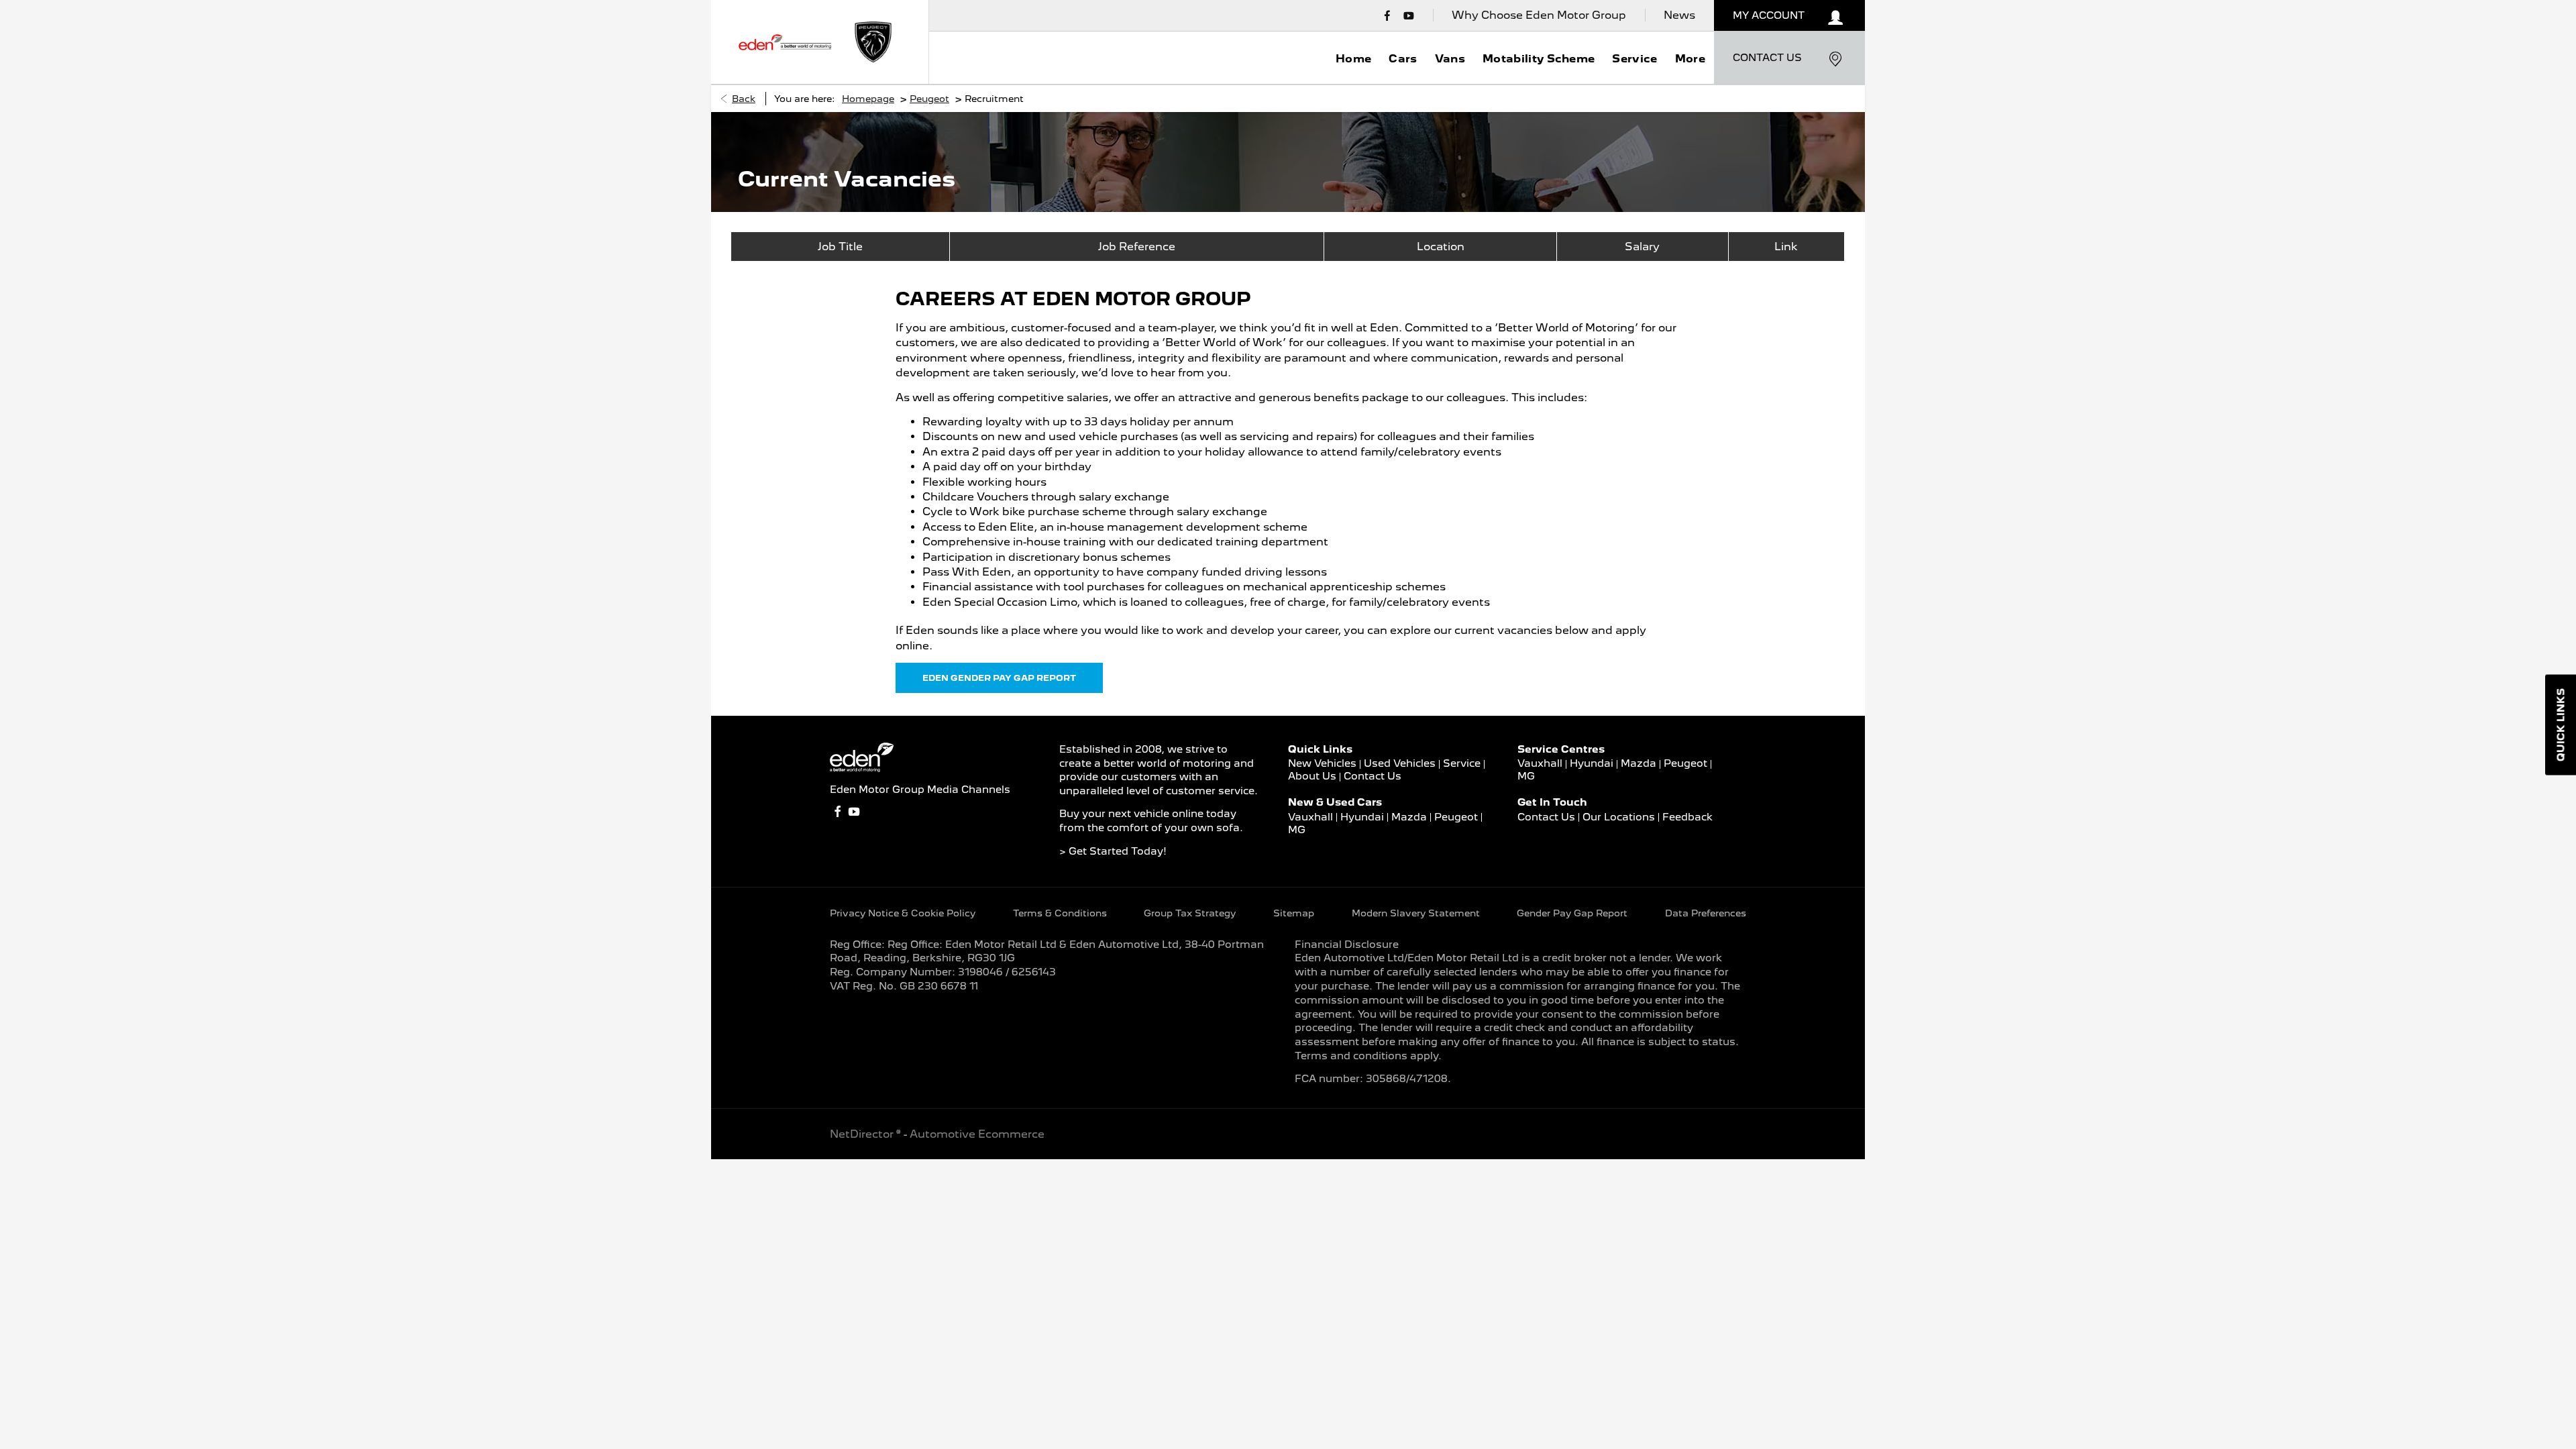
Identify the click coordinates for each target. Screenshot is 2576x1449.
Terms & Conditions (1060, 913)
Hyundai (1362, 817)
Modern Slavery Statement (1416, 913)
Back (744, 99)
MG (1297, 830)
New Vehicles (1322, 763)
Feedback (1687, 817)
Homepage (868, 99)
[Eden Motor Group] (785, 42)
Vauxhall (1310, 817)
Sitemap (1294, 913)
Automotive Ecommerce (977, 1134)
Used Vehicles (1400, 763)
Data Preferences (1706, 913)
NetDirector (863, 1134)
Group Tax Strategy (1190, 913)
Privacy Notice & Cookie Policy (903, 913)
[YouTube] (1409, 15)
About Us (1312, 776)
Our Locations (1619, 817)
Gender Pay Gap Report (1572, 913)
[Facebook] (1387, 15)
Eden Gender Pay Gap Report (999, 678)
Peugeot (929, 99)
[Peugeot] (873, 42)
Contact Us (1373, 776)
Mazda (1409, 817)
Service (1462, 763)
